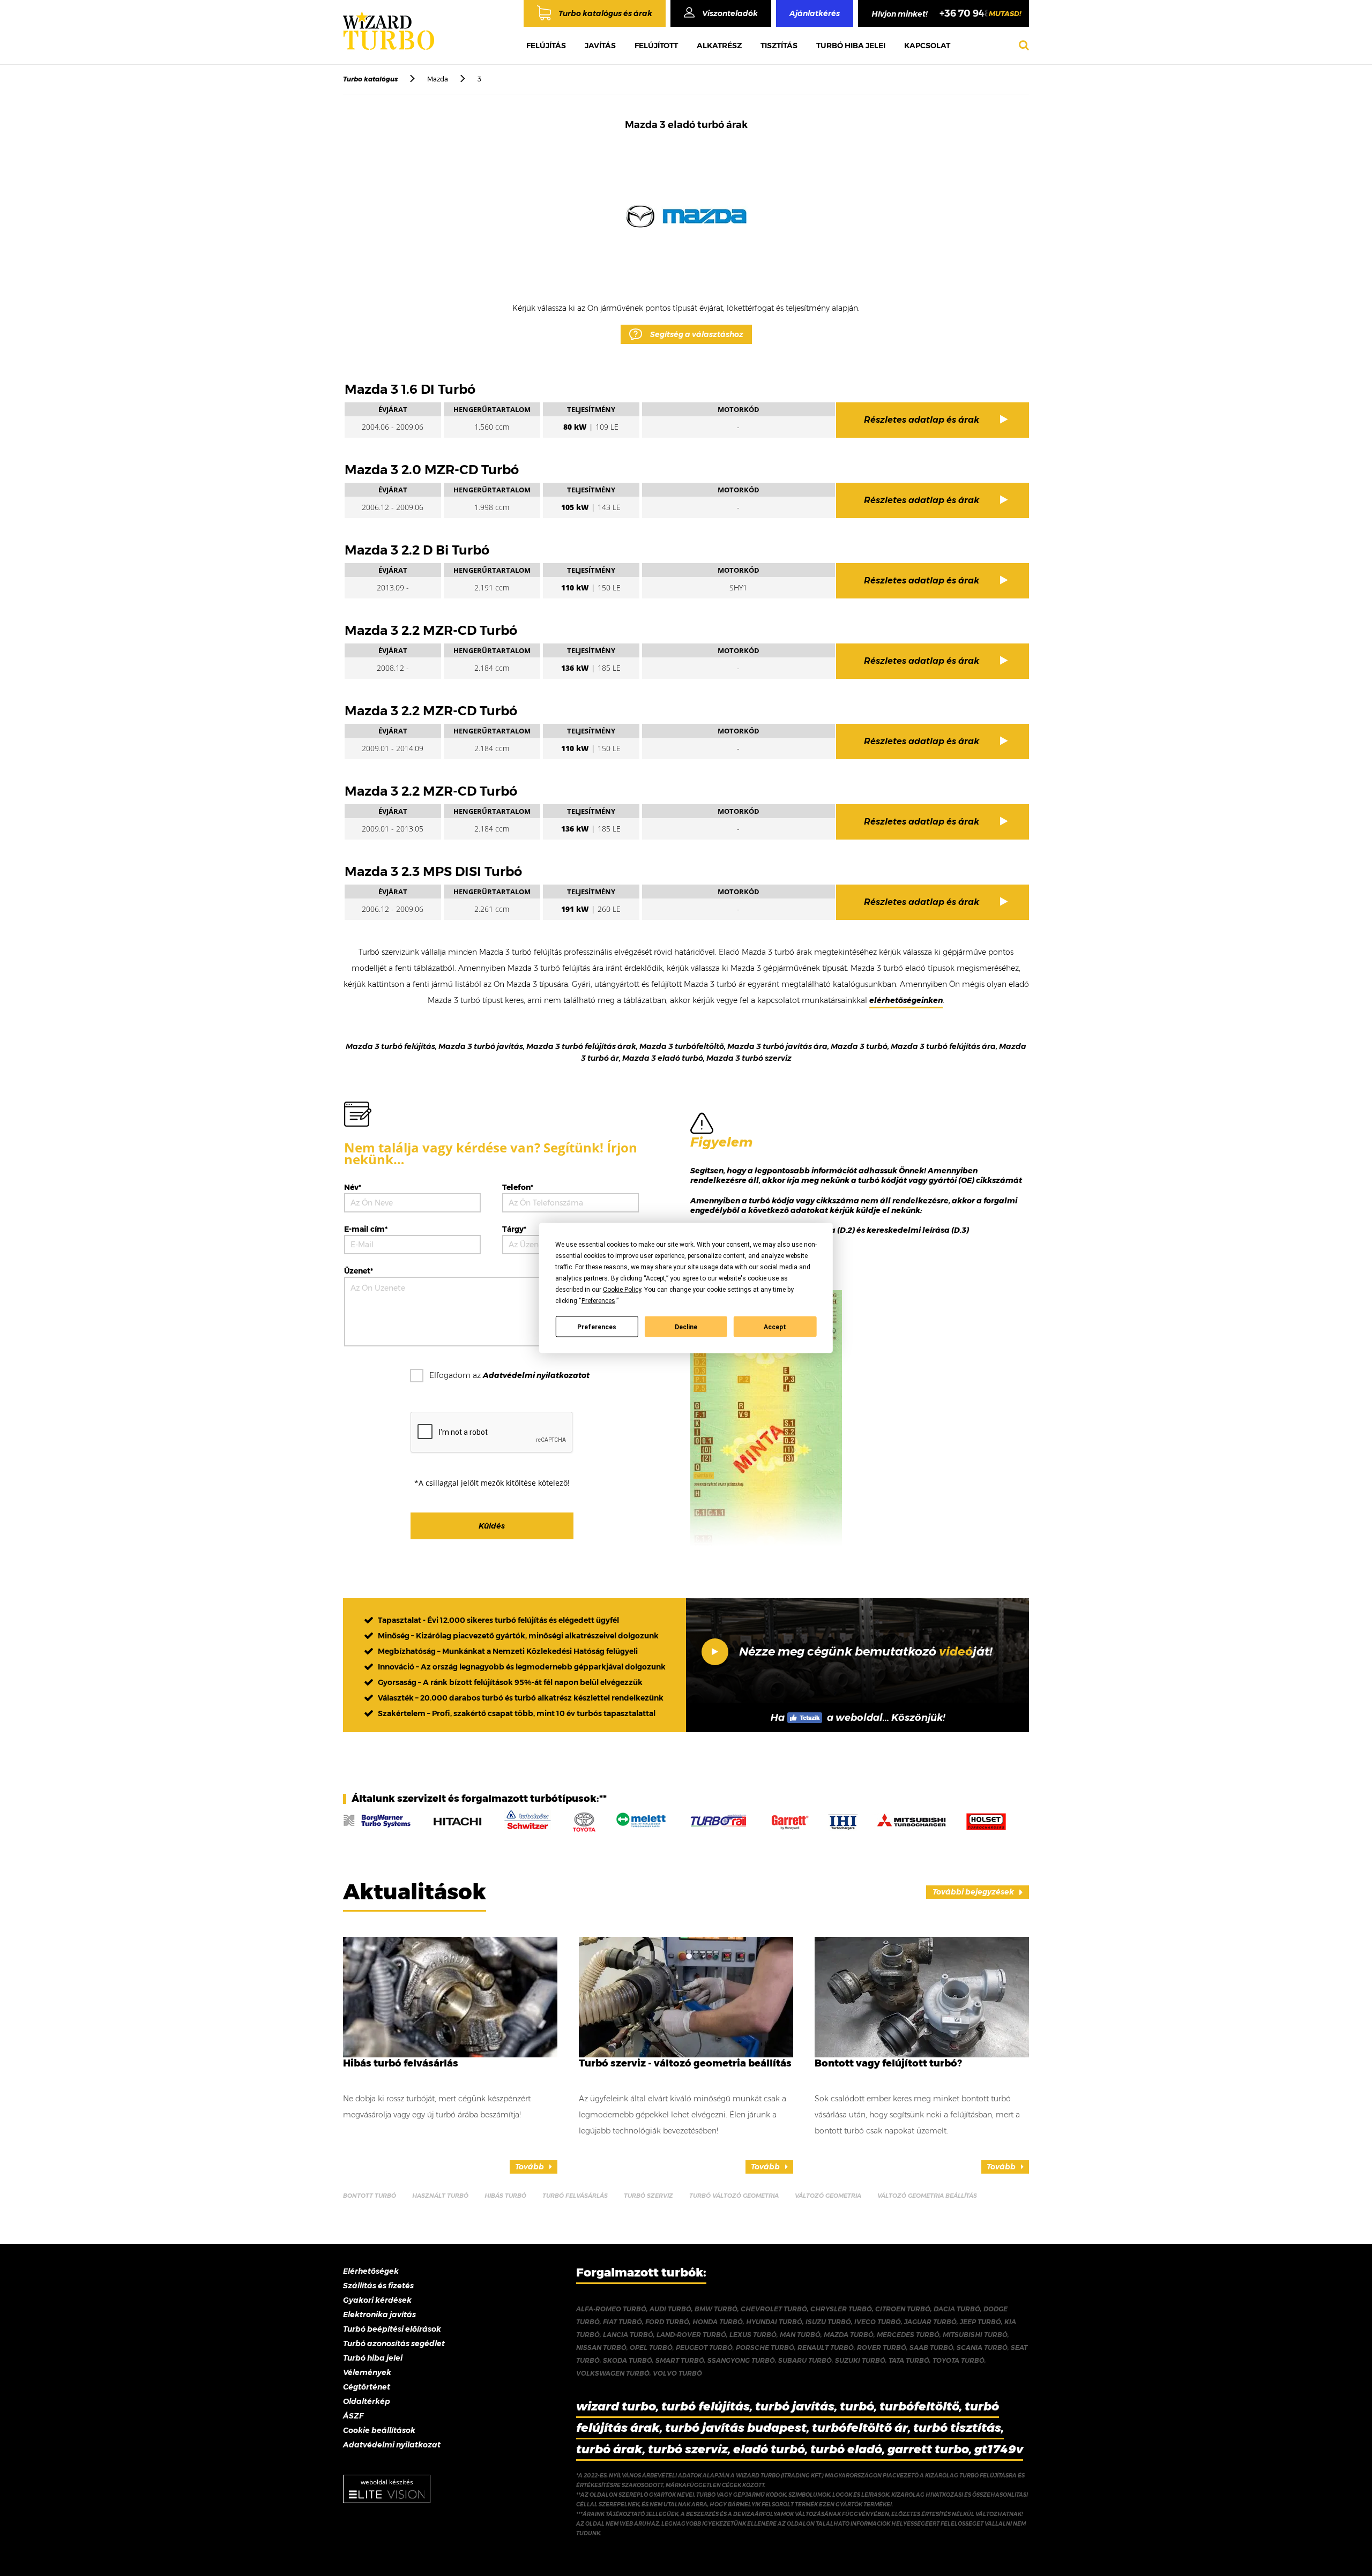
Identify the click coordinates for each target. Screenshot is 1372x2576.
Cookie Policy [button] (622, 1290)
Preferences (597, 1327)
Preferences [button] (598, 1301)
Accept (775, 1327)
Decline (686, 1327)
